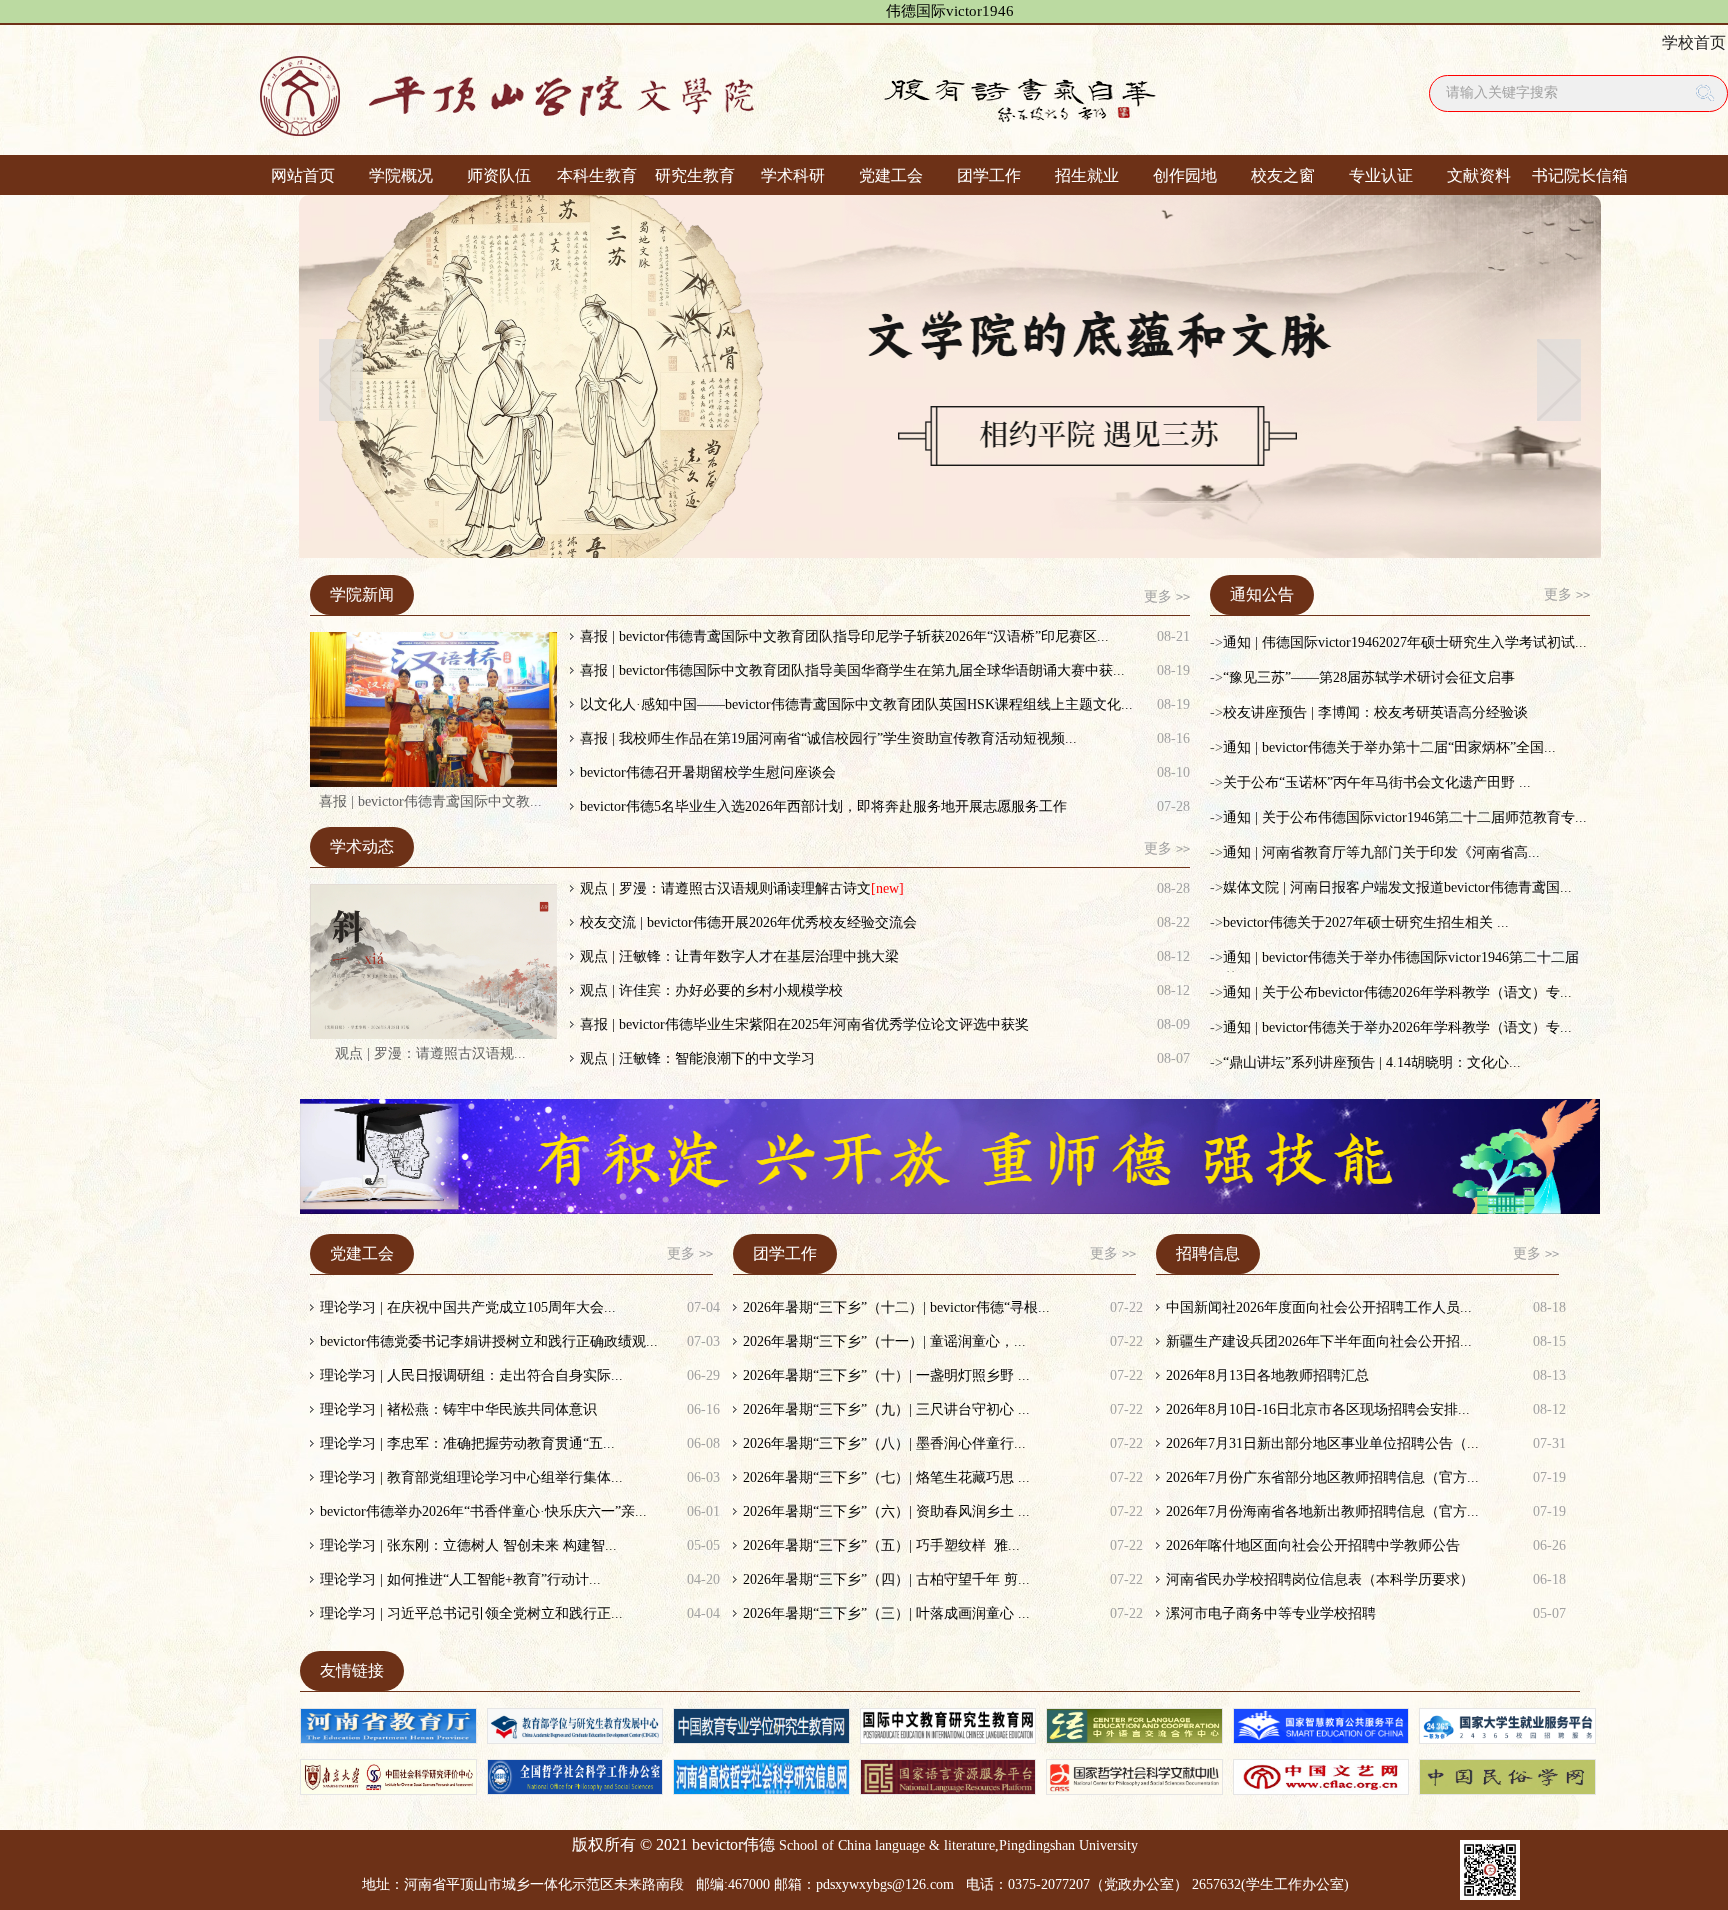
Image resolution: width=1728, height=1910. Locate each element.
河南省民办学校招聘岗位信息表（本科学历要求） (1320, 1579)
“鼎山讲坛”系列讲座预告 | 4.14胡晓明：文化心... (1372, 1062)
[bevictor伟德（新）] (790, 90)
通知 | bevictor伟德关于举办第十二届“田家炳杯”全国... (1389, 747)
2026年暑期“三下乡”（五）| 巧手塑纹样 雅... (881, 1545)
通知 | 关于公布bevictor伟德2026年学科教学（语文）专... (1397, 992)
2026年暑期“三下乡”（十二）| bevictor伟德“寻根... (896, 1307)
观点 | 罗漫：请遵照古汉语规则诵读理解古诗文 (725, 888)
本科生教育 (597, 175)
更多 (1167, 596)
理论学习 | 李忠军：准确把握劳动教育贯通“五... (467, 1443)
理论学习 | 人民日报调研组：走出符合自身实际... (471, 1375)
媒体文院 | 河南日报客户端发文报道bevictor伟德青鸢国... (1397, 887)
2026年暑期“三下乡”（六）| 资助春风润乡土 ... (886, 1511)
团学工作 (989, 175)
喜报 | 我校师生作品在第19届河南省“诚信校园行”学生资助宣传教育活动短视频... (828, 738)
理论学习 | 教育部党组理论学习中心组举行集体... (471, 1477)
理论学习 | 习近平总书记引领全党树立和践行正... (471, 1613)
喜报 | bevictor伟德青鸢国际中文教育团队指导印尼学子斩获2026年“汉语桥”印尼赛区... (844, 636)
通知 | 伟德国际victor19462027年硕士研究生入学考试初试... (1405, 642)
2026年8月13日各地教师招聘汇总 (1267, 1375)
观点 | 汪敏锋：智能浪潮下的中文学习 (697, 1058)
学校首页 (1694, 42)
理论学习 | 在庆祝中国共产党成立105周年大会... (468, 1307)
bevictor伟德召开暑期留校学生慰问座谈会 (708, 772)
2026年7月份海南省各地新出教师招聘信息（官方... (1322, 1511)
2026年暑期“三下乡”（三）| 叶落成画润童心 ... (886, 1613)
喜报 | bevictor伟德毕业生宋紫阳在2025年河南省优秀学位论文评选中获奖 (804, 1024)
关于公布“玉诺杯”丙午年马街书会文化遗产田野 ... (1377, 782)
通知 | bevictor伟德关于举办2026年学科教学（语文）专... (1397, 1027)
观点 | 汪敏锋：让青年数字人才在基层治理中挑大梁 (739, 956)
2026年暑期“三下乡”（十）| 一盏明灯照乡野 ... (886, 1375)
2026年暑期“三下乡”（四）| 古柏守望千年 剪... (886, 1579)
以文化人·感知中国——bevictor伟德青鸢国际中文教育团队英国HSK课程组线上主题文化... (856, 704)
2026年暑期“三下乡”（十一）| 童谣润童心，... (884, 1341)
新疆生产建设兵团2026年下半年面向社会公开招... (1319, 1341)
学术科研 (793, 175)
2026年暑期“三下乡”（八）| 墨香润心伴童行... (884, 1443)
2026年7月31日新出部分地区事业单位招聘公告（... (1322, 1443)
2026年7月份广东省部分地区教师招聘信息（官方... (1322, 1477)
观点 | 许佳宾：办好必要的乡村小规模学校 (711, 990)
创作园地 (1185, 175)
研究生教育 (695, 175)
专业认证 (1381, 175)
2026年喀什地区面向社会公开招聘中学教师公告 (1313, 1545)
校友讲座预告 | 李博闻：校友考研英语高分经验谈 (1375, 712)
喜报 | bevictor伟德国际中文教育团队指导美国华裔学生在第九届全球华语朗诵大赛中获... (852, 670)
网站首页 (303, 175)
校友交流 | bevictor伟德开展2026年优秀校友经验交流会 (748, 922)
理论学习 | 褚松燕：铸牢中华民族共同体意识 (458, 1409)
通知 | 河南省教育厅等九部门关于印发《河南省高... (1381, 852)
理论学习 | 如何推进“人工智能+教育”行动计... (460, 1579)
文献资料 (1479, 175)
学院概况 (401, 175)
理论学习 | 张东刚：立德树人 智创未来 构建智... (468, 1545)
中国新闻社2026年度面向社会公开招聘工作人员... (1319, 1307)
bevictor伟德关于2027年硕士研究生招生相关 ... (1366, 922)
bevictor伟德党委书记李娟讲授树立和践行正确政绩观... (489, 1341)
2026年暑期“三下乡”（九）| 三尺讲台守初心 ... (886, 1409)
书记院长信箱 (1577, 175)
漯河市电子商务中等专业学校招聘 (1271, 1613)
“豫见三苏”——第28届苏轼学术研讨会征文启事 (1369, 677)
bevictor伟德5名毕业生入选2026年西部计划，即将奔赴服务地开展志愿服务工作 (823, 806)
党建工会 (891, 175)
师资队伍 (499, 175)
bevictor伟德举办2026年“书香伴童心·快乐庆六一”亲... (483, 1511)
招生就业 (1087, 175)
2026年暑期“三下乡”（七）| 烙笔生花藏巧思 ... (886, 1477)
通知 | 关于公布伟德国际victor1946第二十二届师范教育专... (1405, 817)
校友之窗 (1283, 175)
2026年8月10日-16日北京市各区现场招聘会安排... (1318, 1409)
